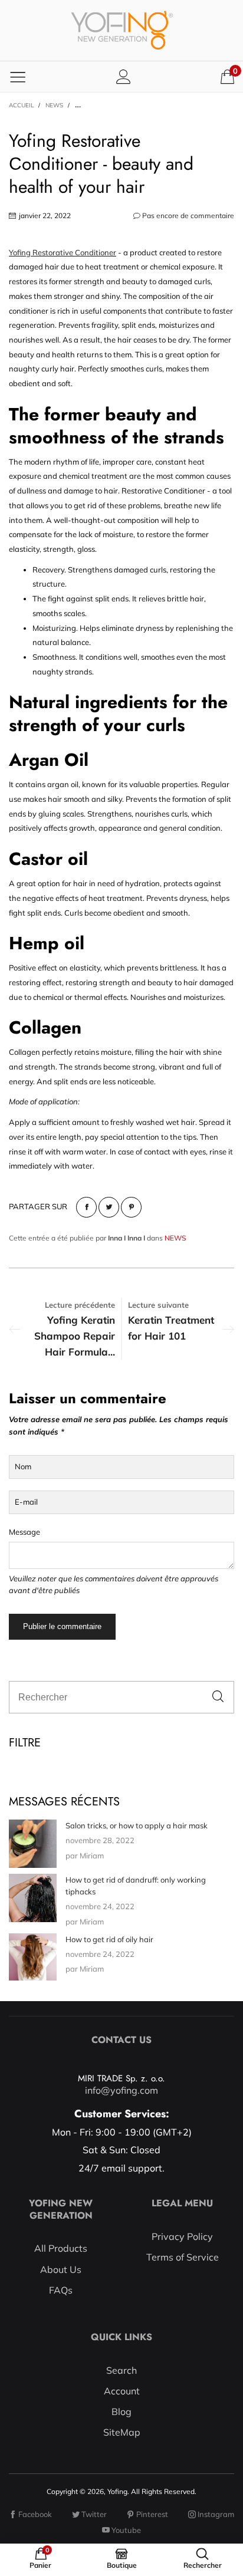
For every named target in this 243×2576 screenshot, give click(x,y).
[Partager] (86, 1207)
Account (122, 2391)
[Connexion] (124, 76)
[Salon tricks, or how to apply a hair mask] (33, 1844)
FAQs (61, 2290)
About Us (61, 2269)
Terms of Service (183, 2257)
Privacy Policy (182, 2236)
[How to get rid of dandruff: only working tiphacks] (33, 1898)
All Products (61, 2248)
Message (24, 1532)
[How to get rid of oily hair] (33, 1957)
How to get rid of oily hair (109, 1939)
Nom (23, 1466)
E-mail (26, 1502)
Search (121, 2370)
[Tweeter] (109, 1207)
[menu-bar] (18, 77)
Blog (121, 2411)
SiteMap (122, 2432)
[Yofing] (121, 30)
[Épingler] (131, 1207)
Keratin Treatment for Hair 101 (171, 1328)
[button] (218, 1697)
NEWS (175, 1238)
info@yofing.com (121, 2090)
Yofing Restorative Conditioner (63, 252)
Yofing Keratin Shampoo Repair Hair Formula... (75, 1336)
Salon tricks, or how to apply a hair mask (137, 1825)
